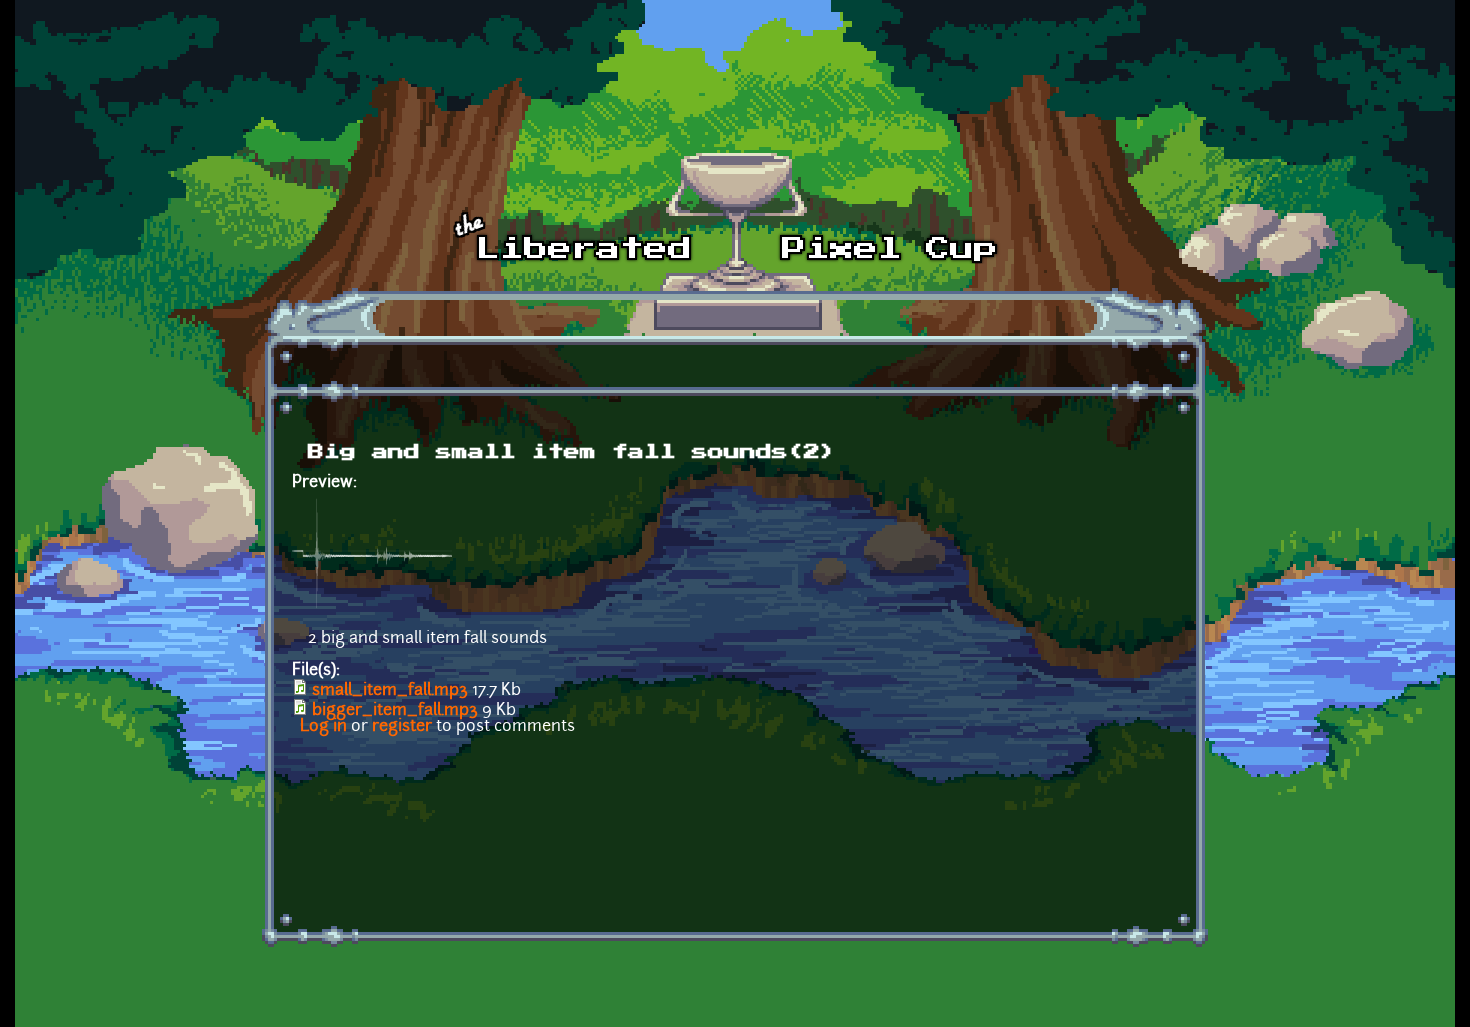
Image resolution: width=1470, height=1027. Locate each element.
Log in (323, 727)
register (402, 727)
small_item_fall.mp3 (390, 691)
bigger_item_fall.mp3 (395, 711)
